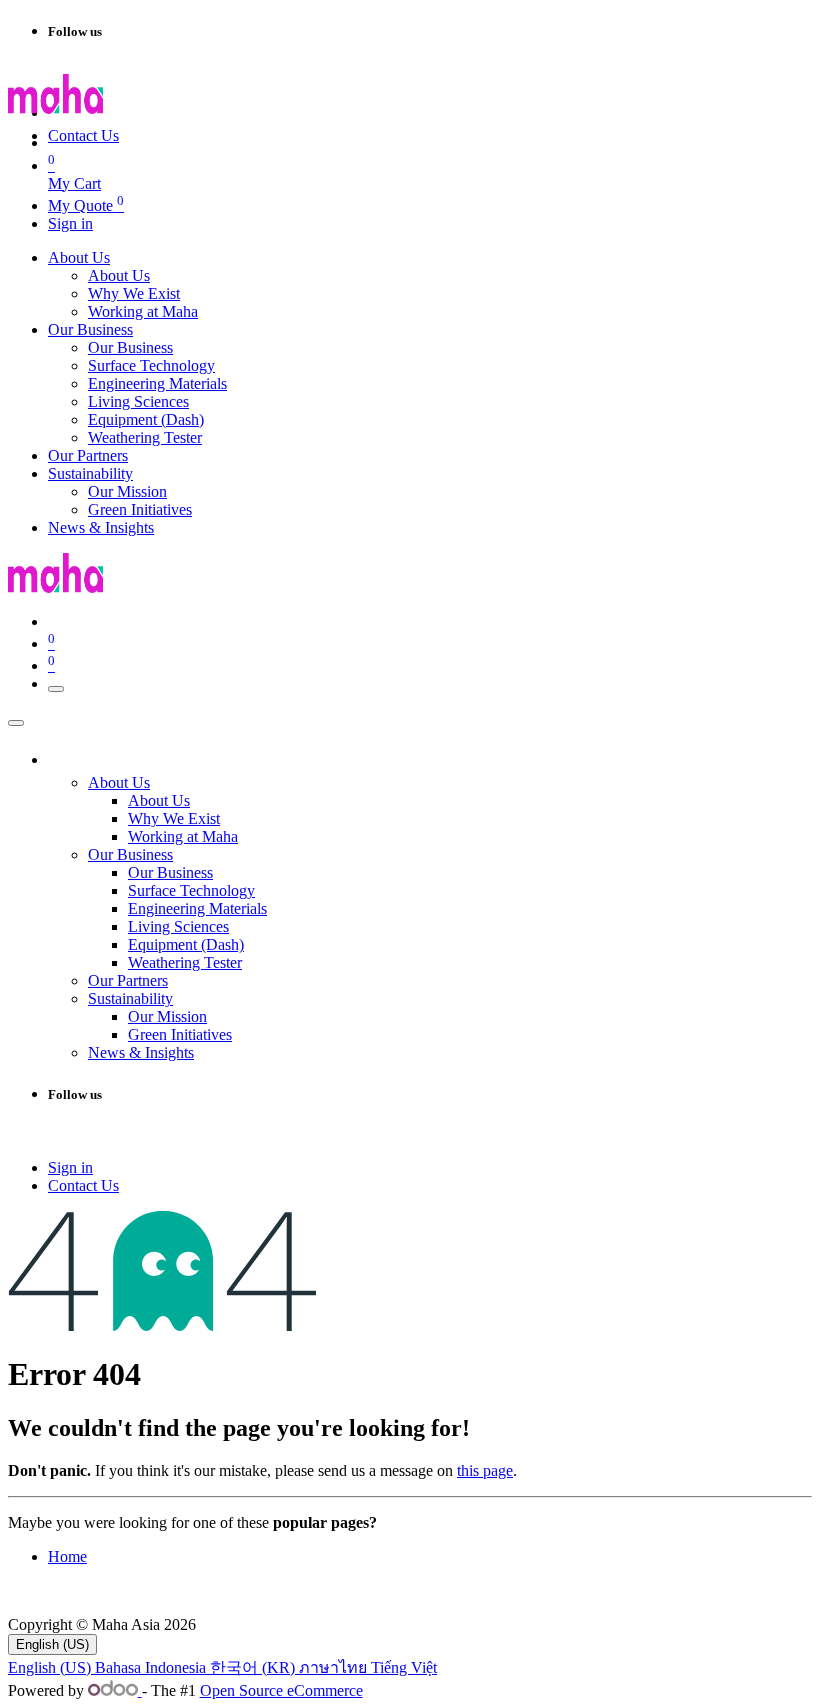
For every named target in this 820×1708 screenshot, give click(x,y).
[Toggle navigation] (56, 689)
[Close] (16, 723)
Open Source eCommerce (281, 1690)
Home (67, 1556)
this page (485, 1470)
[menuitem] (79, 257)
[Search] (240, 118)
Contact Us (83, 135)
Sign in (70, 223)
